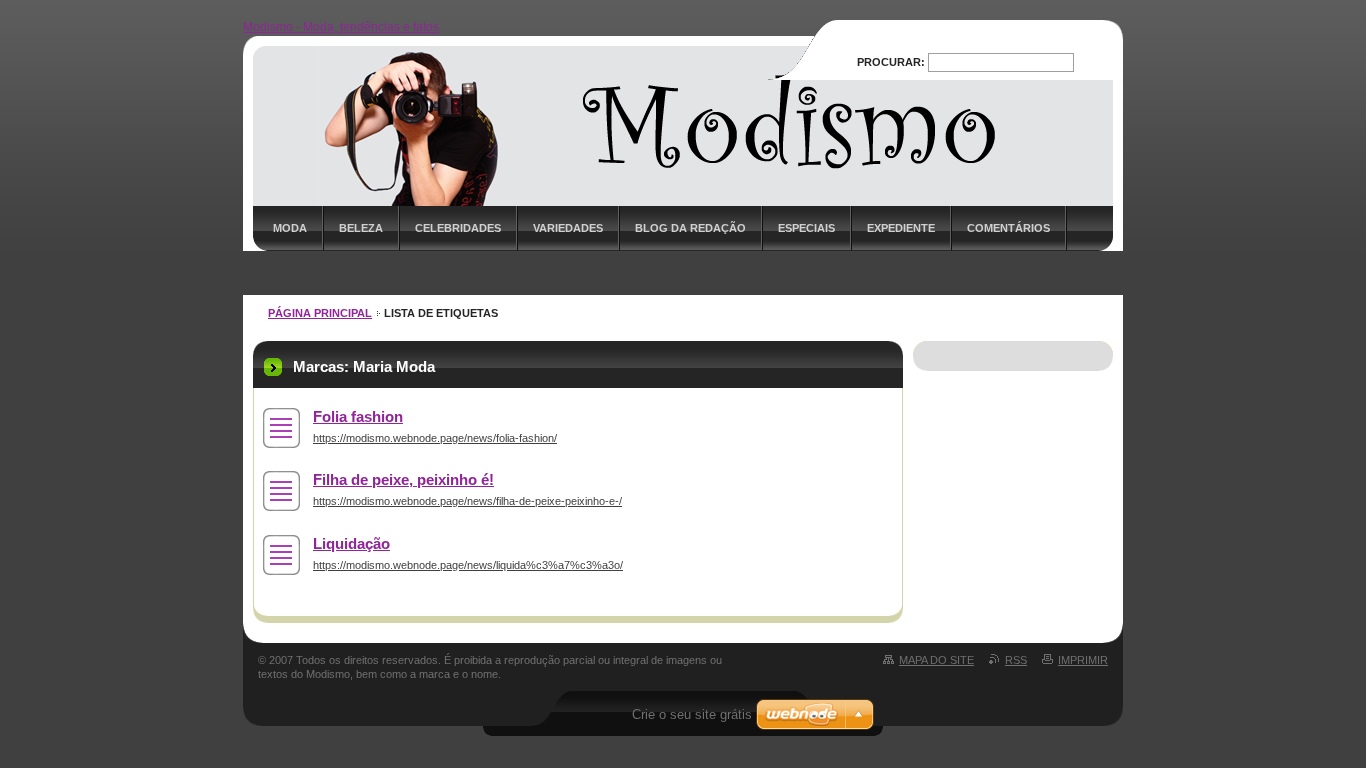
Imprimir (1083, 660)
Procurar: (891, 62)
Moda (290, 228)
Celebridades (458, 228)
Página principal (320, 313)
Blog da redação (690, 228)
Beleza (361, 228)
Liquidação (351, 543)
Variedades (568, 228)
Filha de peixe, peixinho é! (403, 479)
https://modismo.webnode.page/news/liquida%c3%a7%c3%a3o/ (468, 565)
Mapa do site (936, 660)
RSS (1016, 660)
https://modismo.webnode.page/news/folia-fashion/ (435, 438)
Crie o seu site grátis (692, 714)
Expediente (901, 228)
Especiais (806, 228)
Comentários (1008, 228)
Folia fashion (358, 416)
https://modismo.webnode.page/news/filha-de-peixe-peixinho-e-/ (467, 501)
